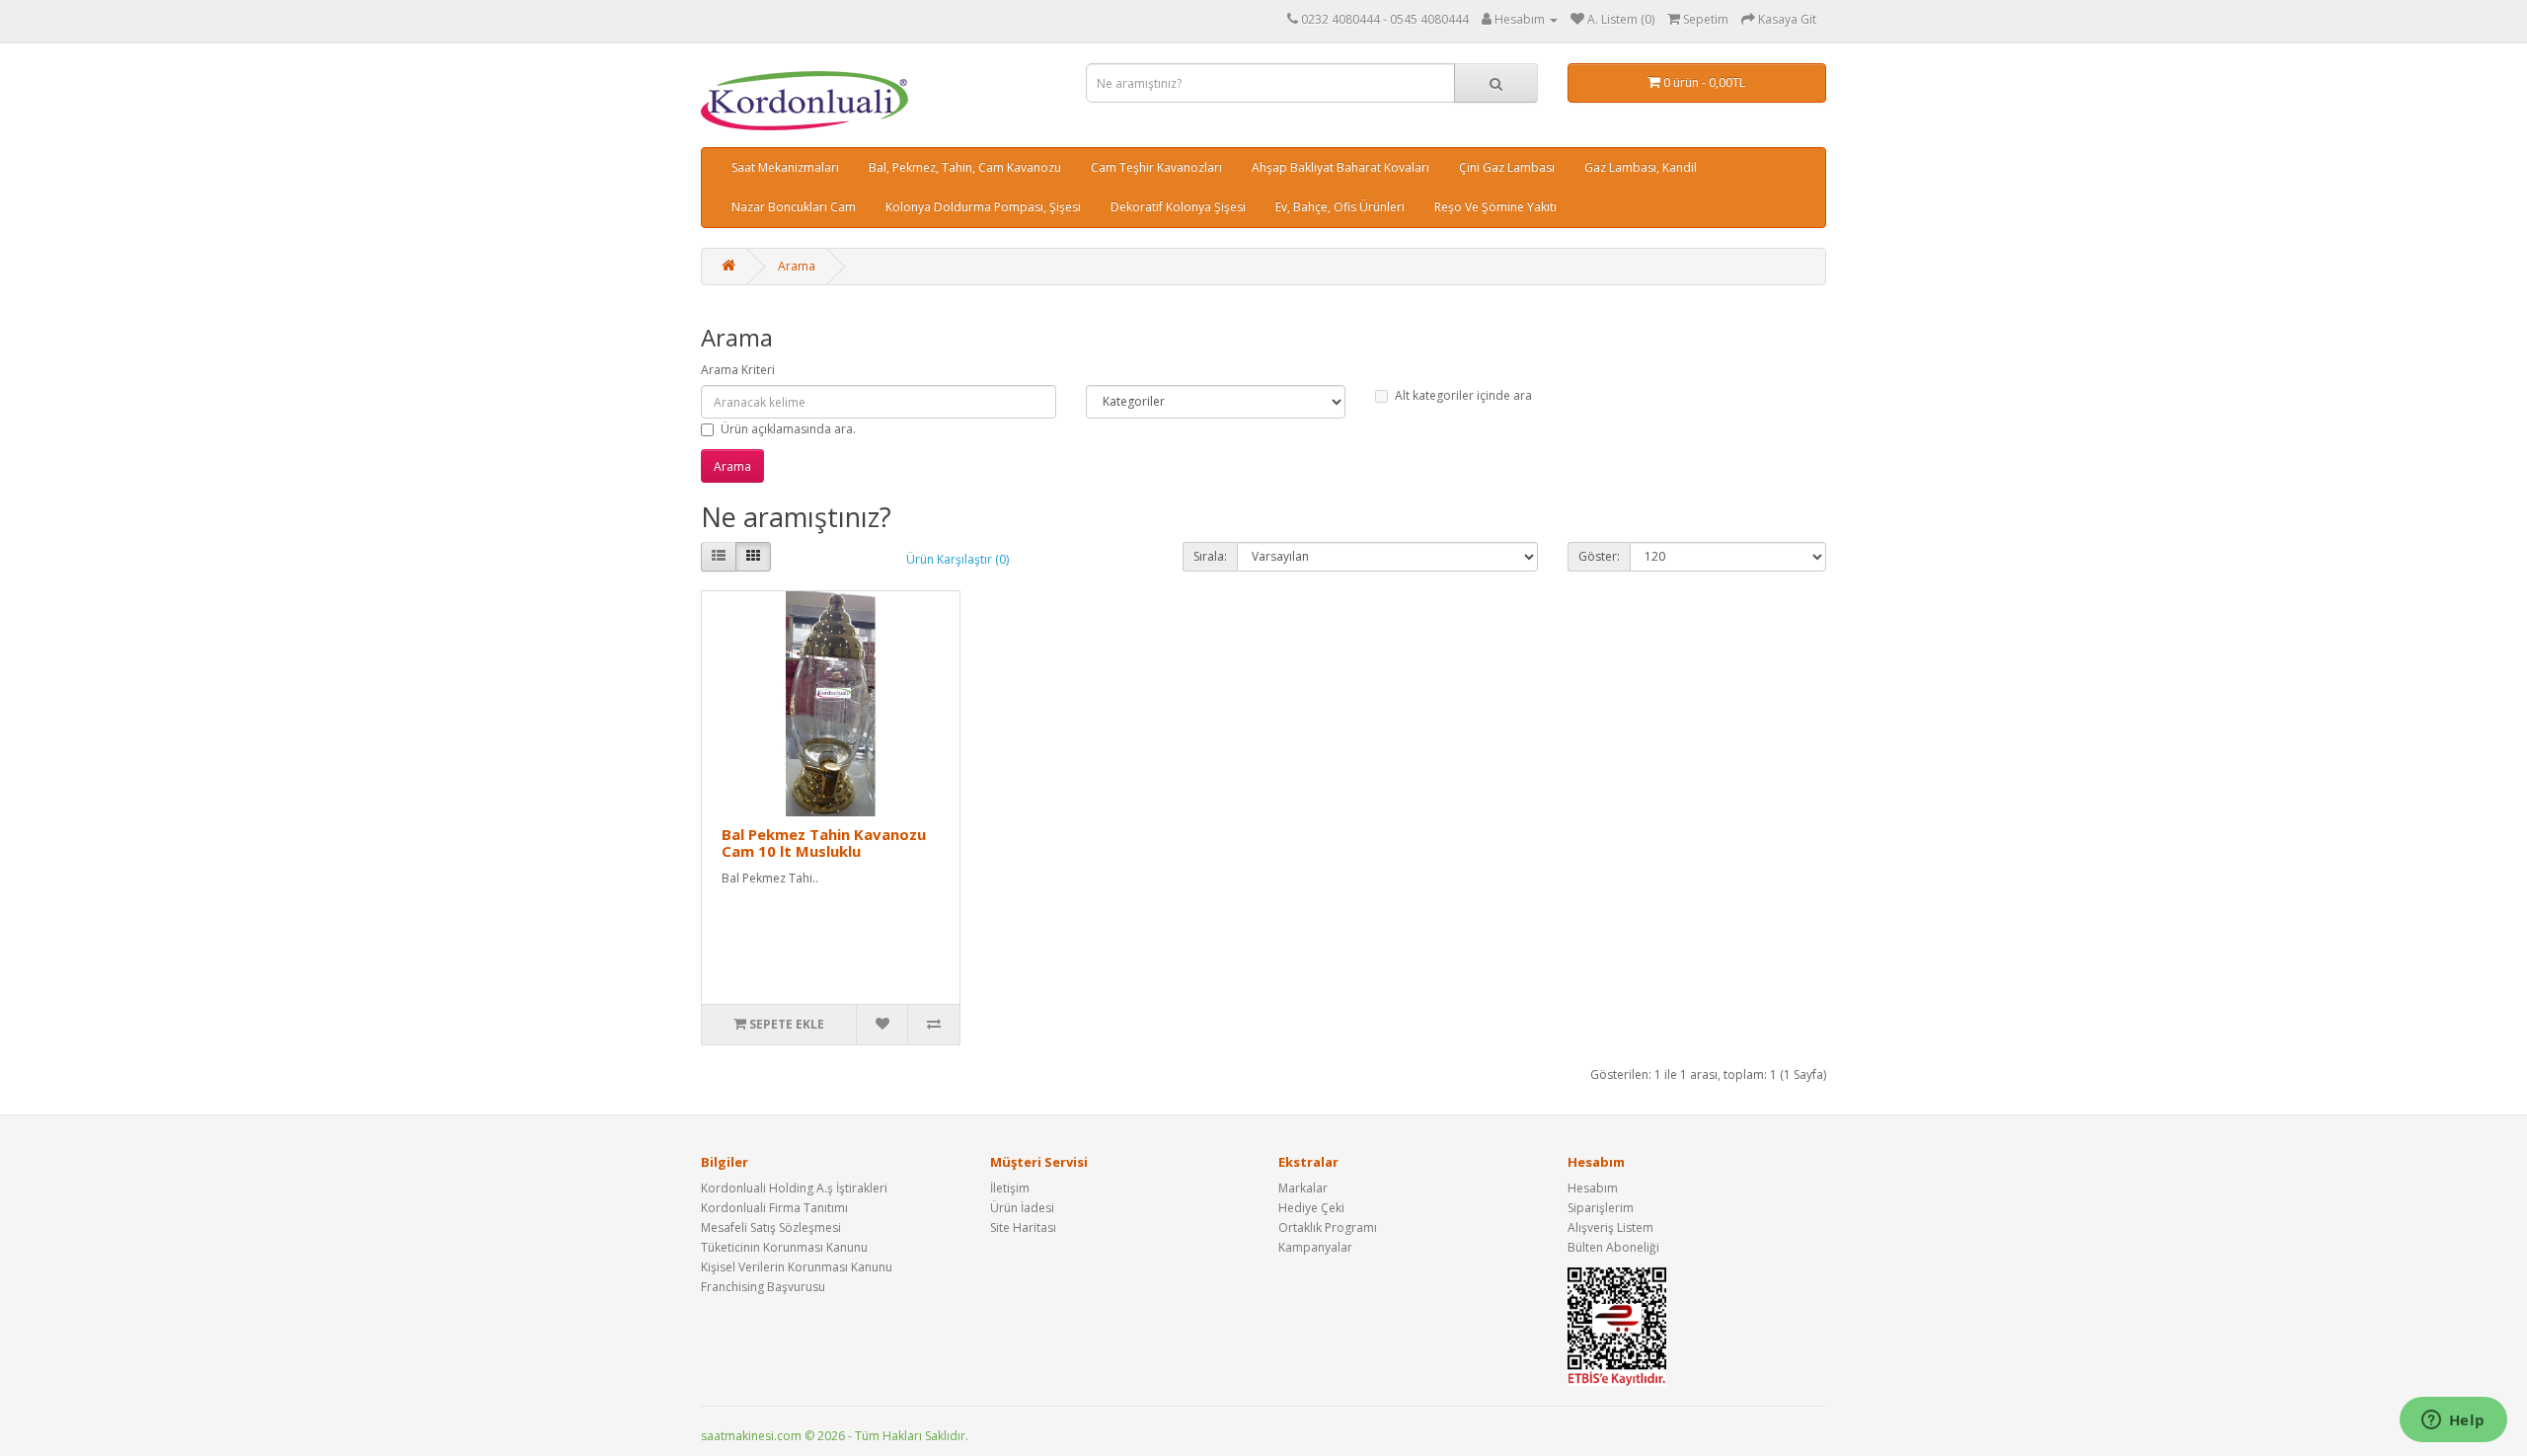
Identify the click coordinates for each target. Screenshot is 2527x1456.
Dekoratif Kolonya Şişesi (1178, 207)
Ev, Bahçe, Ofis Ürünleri (1340, 207)
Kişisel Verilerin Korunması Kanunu (797, 1267)
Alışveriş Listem (1610, 1227)
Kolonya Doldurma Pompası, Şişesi (983, 207)
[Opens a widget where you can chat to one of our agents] (2453, 1421)
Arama (797, 266)
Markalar (1303, 1188)
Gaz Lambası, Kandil (1641, 167)
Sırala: (1210, 556)
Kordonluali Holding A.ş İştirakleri (794, 1188)
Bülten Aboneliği (1613, 1247)
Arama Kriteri (738, 370)
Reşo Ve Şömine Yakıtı (1495, 207)
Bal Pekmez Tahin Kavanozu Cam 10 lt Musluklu (824, 843)
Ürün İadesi (1022, 1208)
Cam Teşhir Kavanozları (1156, 167)
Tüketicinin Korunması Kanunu (784, 1247)
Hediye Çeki (1311, 1208)
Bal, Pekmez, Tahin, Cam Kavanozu (965, 167)
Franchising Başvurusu (763, 1287)
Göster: (1599, 556)
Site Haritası (1023, 1227)
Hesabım (1593, 1188)
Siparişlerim (1601, 1208)
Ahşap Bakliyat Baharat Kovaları (1340, 167)
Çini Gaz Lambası (1507, 167)
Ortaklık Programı (1328, 1227)
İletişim (1010, 1188)
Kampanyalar (1315, 1247)
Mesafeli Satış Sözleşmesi (771, 1227)
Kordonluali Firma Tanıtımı (774, 1208)
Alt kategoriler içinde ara (1463, 395)
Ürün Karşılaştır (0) (957, 559)
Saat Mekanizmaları (785, 167)
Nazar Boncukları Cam (794, 207)
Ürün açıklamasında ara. (788, 429)
